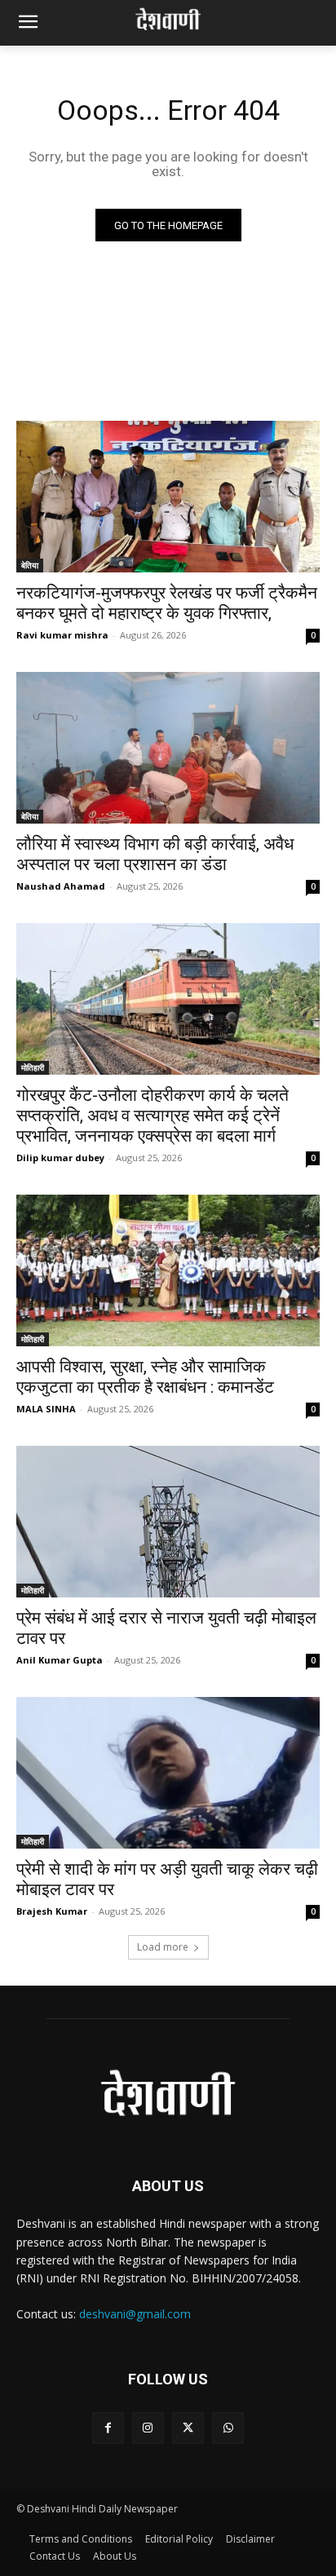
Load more (163, 1947)
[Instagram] (148, 2428)
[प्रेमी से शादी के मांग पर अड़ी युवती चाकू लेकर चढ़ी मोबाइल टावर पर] (168, 1773)
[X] (188, 2428)
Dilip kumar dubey (60, 1158)
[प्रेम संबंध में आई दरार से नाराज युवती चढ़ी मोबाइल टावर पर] (168, 1522)
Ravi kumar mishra (62, 635)
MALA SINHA (46, 1409)
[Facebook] (108, 2428)
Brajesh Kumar (52, 1911)
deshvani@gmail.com (135, 2314)
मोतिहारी (33, 1067)
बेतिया (30, 565)
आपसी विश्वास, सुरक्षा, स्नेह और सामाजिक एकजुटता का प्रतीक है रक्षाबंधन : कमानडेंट (145, 1377)
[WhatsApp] (228, 2428)
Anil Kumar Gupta (60, 1660)
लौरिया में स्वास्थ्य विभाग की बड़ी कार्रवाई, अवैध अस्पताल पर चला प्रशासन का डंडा (155, 854)
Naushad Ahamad (61, 886)
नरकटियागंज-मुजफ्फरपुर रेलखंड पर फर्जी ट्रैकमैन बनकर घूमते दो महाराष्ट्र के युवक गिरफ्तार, (167, 603)
